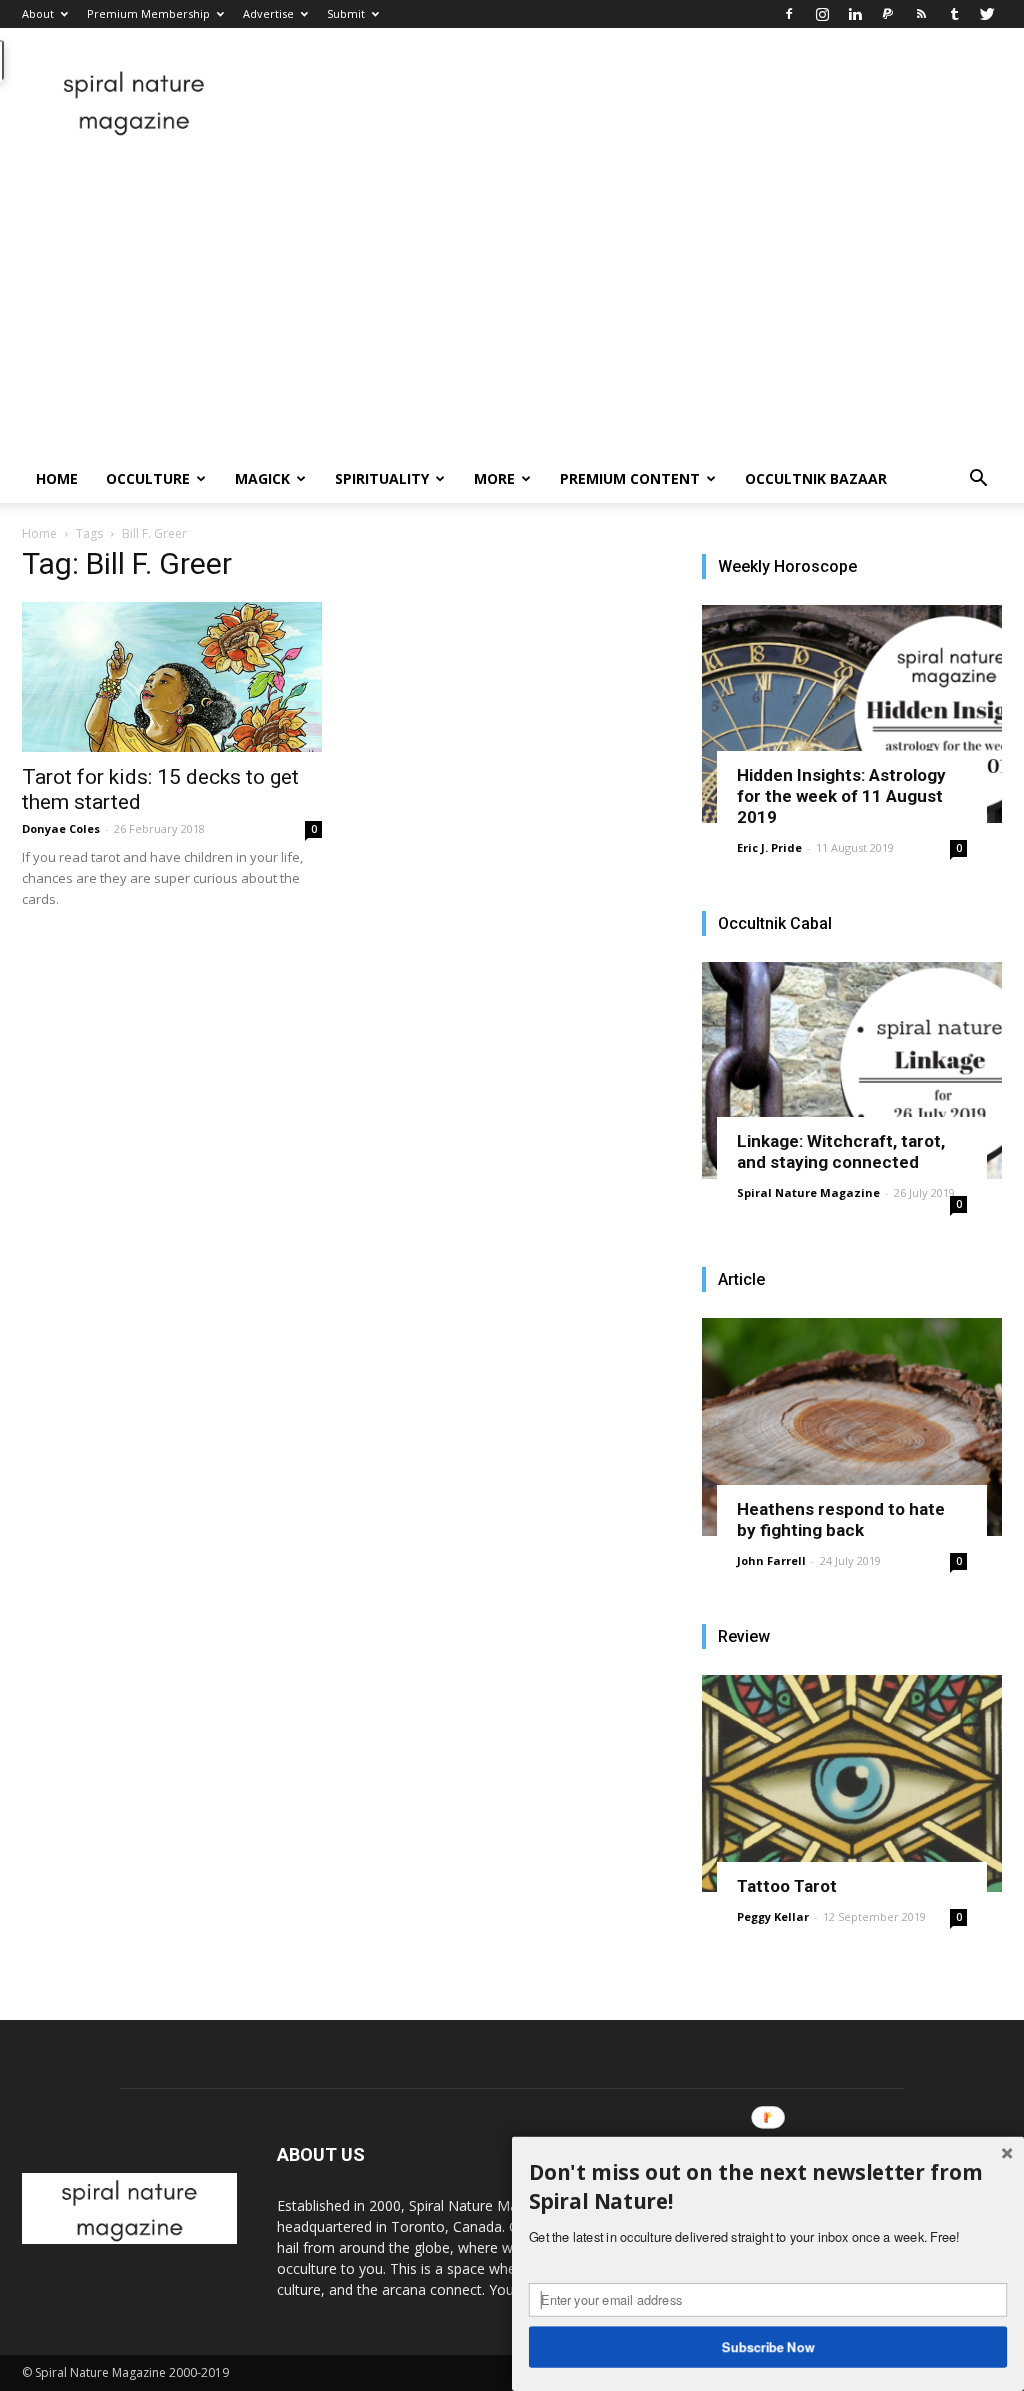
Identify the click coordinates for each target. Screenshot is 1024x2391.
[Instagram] (822, 14)
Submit (346, 13)
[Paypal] (888, 14)
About (38, 13)
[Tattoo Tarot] (852, 1784)
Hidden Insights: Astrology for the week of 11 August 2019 (841, 796)
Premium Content (630, 478)
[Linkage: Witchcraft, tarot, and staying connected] (852, 1071)
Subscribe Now (768, 2346)
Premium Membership (148, 13)
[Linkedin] (855, 14)
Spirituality (382, 478)
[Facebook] (789, 14)
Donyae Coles (61, 828)
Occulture (148, 478)
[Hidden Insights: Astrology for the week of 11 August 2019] (852, 714)
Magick (262, 478)
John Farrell (771, 1560)
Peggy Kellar (773, 1916)
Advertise (268, 13)
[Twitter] (987, 14)
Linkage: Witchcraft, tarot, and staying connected (841, 1151)
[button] (978, 480)
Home (57, 478)
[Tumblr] (954, 14)
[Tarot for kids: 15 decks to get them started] (172, 677)
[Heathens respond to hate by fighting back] (852, 1427)
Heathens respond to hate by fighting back (841, 1519)
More (494, 478)
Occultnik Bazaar (816, 478)
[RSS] (921, 14)
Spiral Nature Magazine (808, 1192)
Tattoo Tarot (787, 1886)
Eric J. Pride (769, 847)
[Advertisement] (512, 305)
